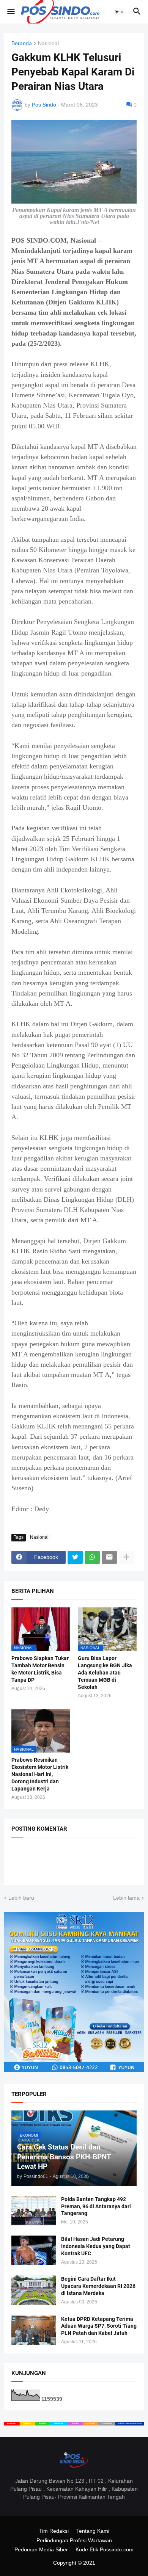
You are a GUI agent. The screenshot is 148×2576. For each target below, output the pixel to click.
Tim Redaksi (54, 2531)
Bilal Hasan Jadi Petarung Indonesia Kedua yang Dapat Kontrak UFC (96, 2246)
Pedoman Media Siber (41, 2549)
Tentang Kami (93, 2531)
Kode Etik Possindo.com (105, 2549)
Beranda (22, 43)
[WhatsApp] (92, 1557)
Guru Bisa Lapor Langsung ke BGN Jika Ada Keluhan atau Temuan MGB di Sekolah (105, 1673)
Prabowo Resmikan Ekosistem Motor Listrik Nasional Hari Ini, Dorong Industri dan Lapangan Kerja (40, 1774)
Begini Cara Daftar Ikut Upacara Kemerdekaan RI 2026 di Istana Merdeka (98, 2286)
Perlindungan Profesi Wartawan (74, 2540)
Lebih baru (21, 1898)
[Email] (109, 1557)
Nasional (48, 43)
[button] (10, 12)
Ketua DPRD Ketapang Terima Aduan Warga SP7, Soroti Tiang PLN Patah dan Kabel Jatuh (99, 2326)
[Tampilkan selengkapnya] (126, 1557)
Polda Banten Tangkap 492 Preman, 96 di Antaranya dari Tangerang (96, 2206)
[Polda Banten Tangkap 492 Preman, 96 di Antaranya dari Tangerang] (34, 2211)
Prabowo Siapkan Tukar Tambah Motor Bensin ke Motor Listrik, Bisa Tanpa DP (40, 1669)
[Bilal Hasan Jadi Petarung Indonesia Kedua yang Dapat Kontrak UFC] (34, 2250)
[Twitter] (75, 1557)
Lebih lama (126, 1898)
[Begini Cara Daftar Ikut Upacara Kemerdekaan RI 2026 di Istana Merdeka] (34, 2290)
